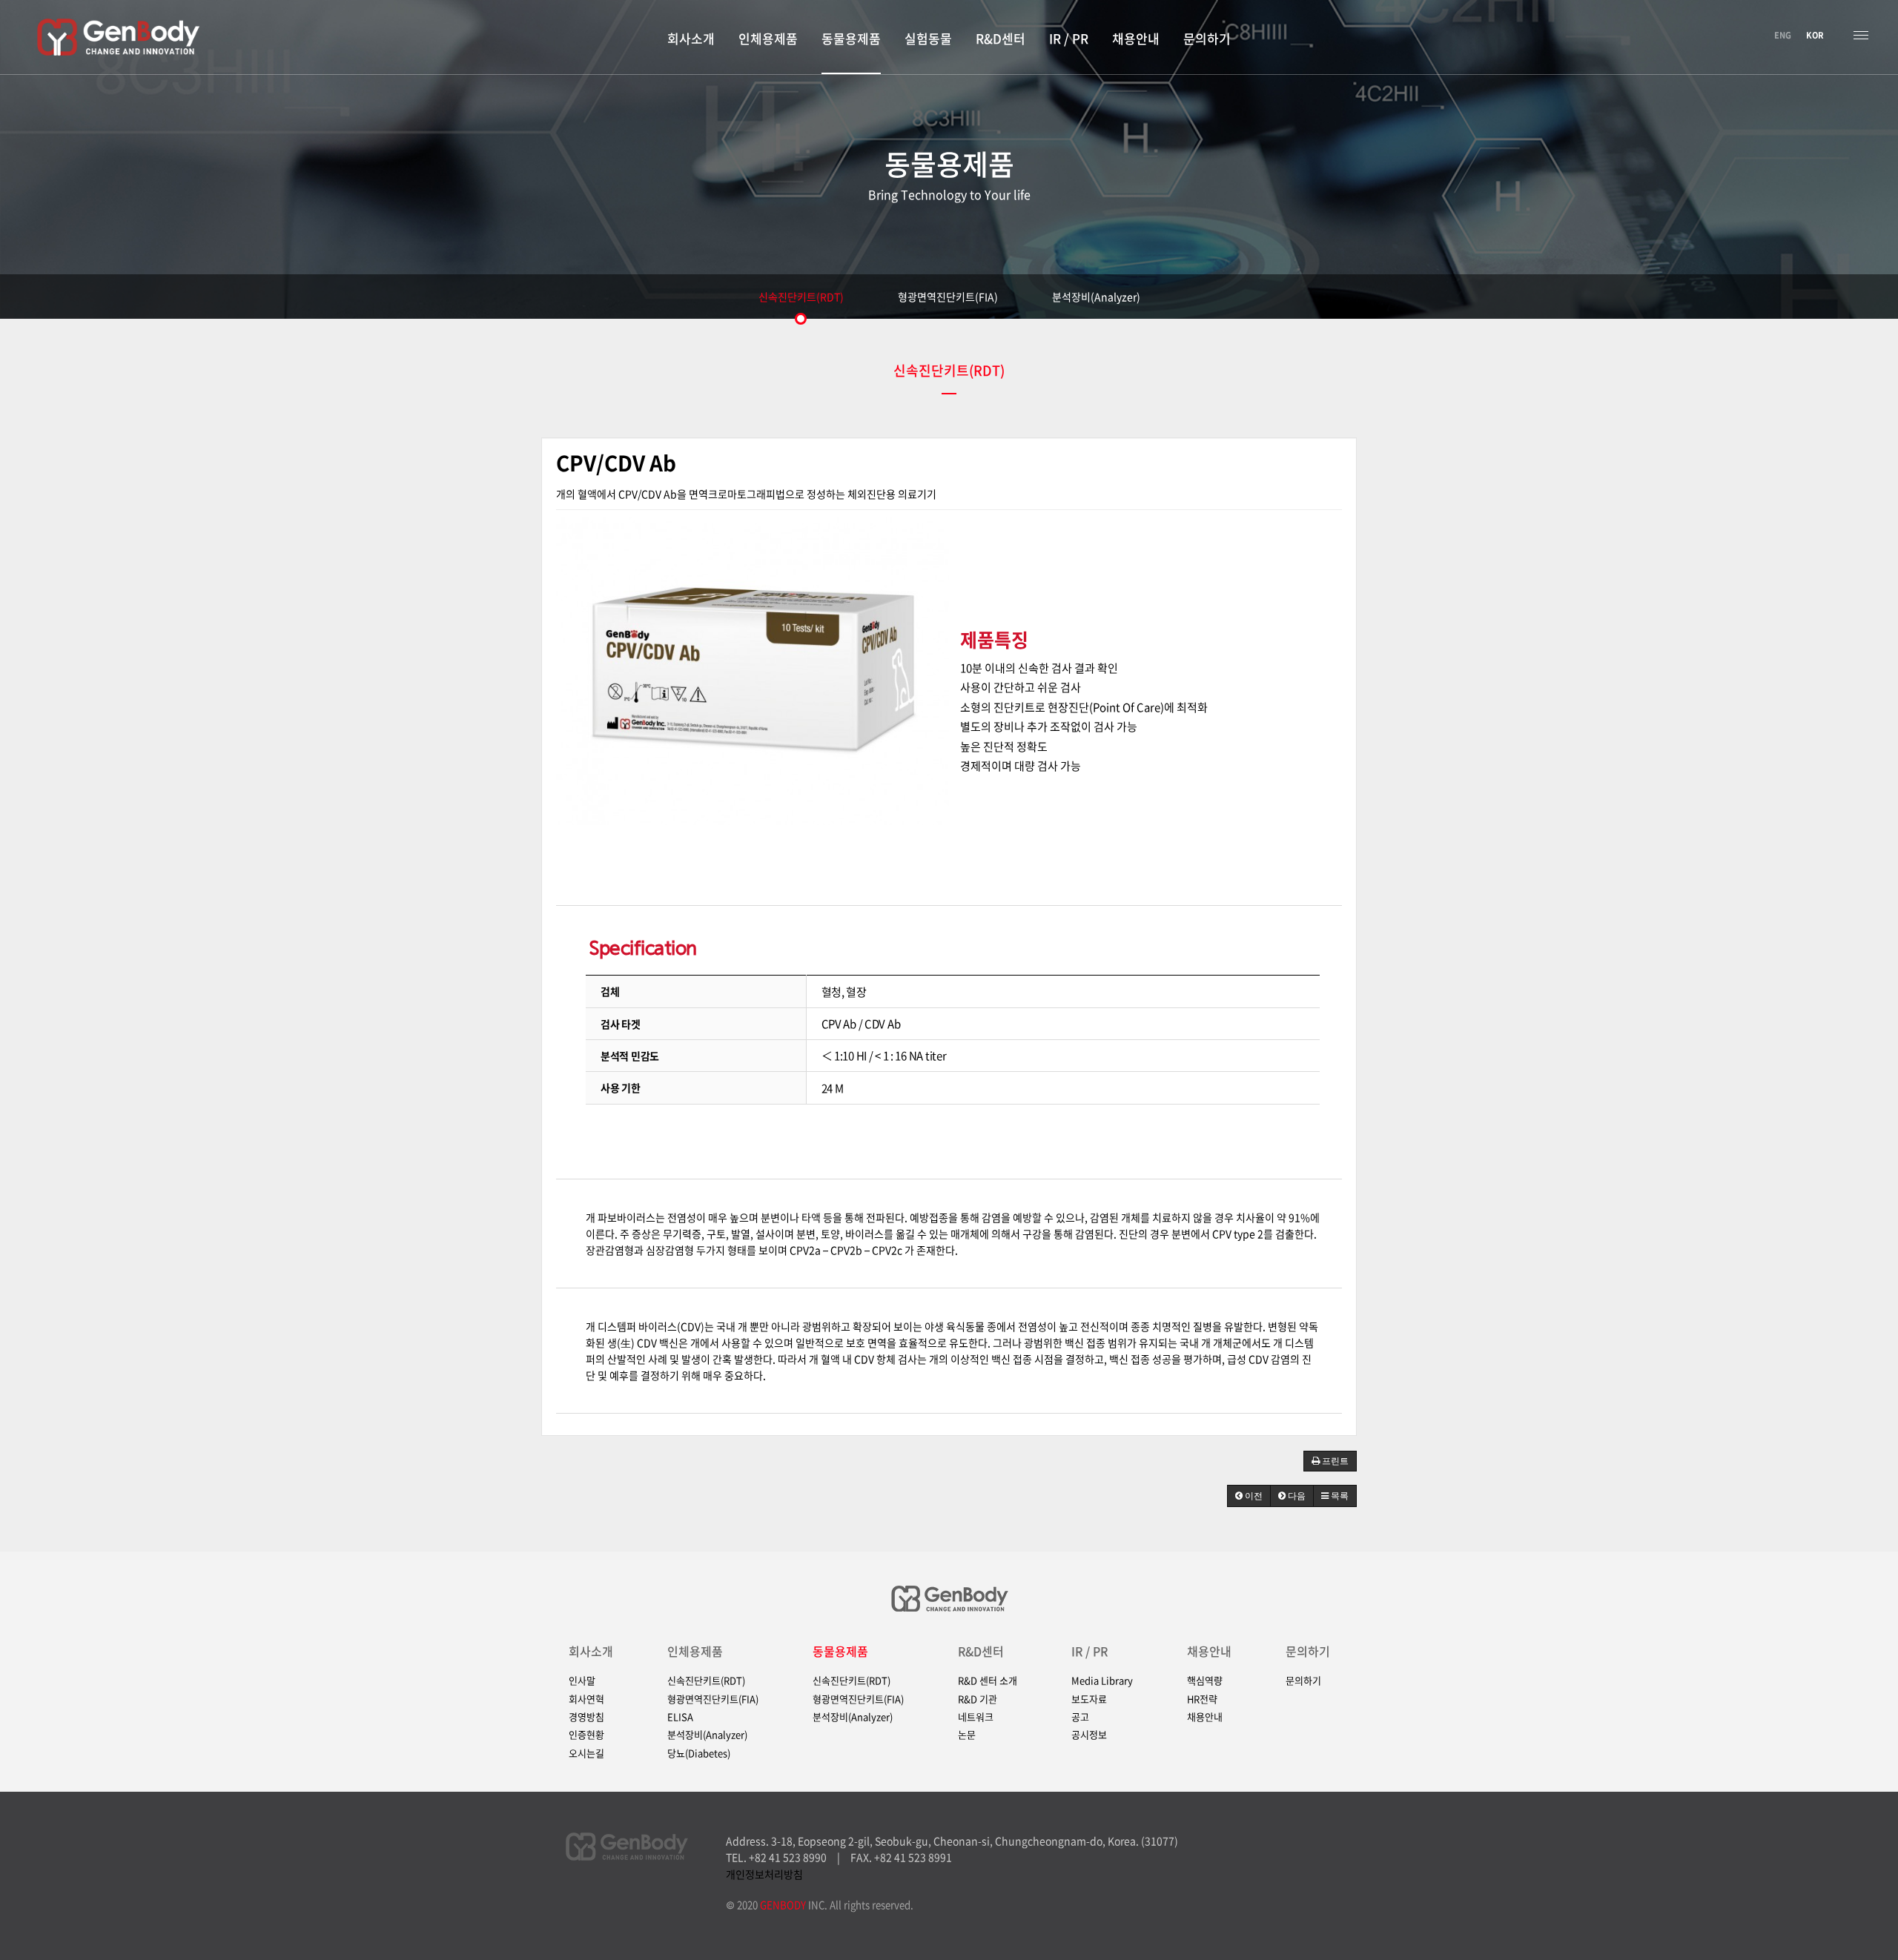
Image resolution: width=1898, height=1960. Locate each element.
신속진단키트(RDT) (801, 297)
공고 (1080, 1717)
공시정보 (1089, 1735)
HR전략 (1202, 1699)
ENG (1783, 35)
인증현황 (586, 1735)
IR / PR (1089, 1651)
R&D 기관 (978, 1699)
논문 (967, 1735)
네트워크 (976, 1717)
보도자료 (1089, 1699)
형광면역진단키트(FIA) (948, 297)
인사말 (582, 1681)
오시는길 (586, 1753)
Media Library (1102, 1681)
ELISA (680, 1717)
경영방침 (586, 1717)
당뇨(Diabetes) (699, 1753)
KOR (1815, 35)
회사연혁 (586, 1699)
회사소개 (591, 1651)
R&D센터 (981, 1651)
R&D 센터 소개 (988, 1681)
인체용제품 (695, 1651)
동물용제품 (840, 1651)
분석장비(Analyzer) (1096, 297)
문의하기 (1308, 1651)
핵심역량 (1205, 1681)
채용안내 (1209, 1651)
